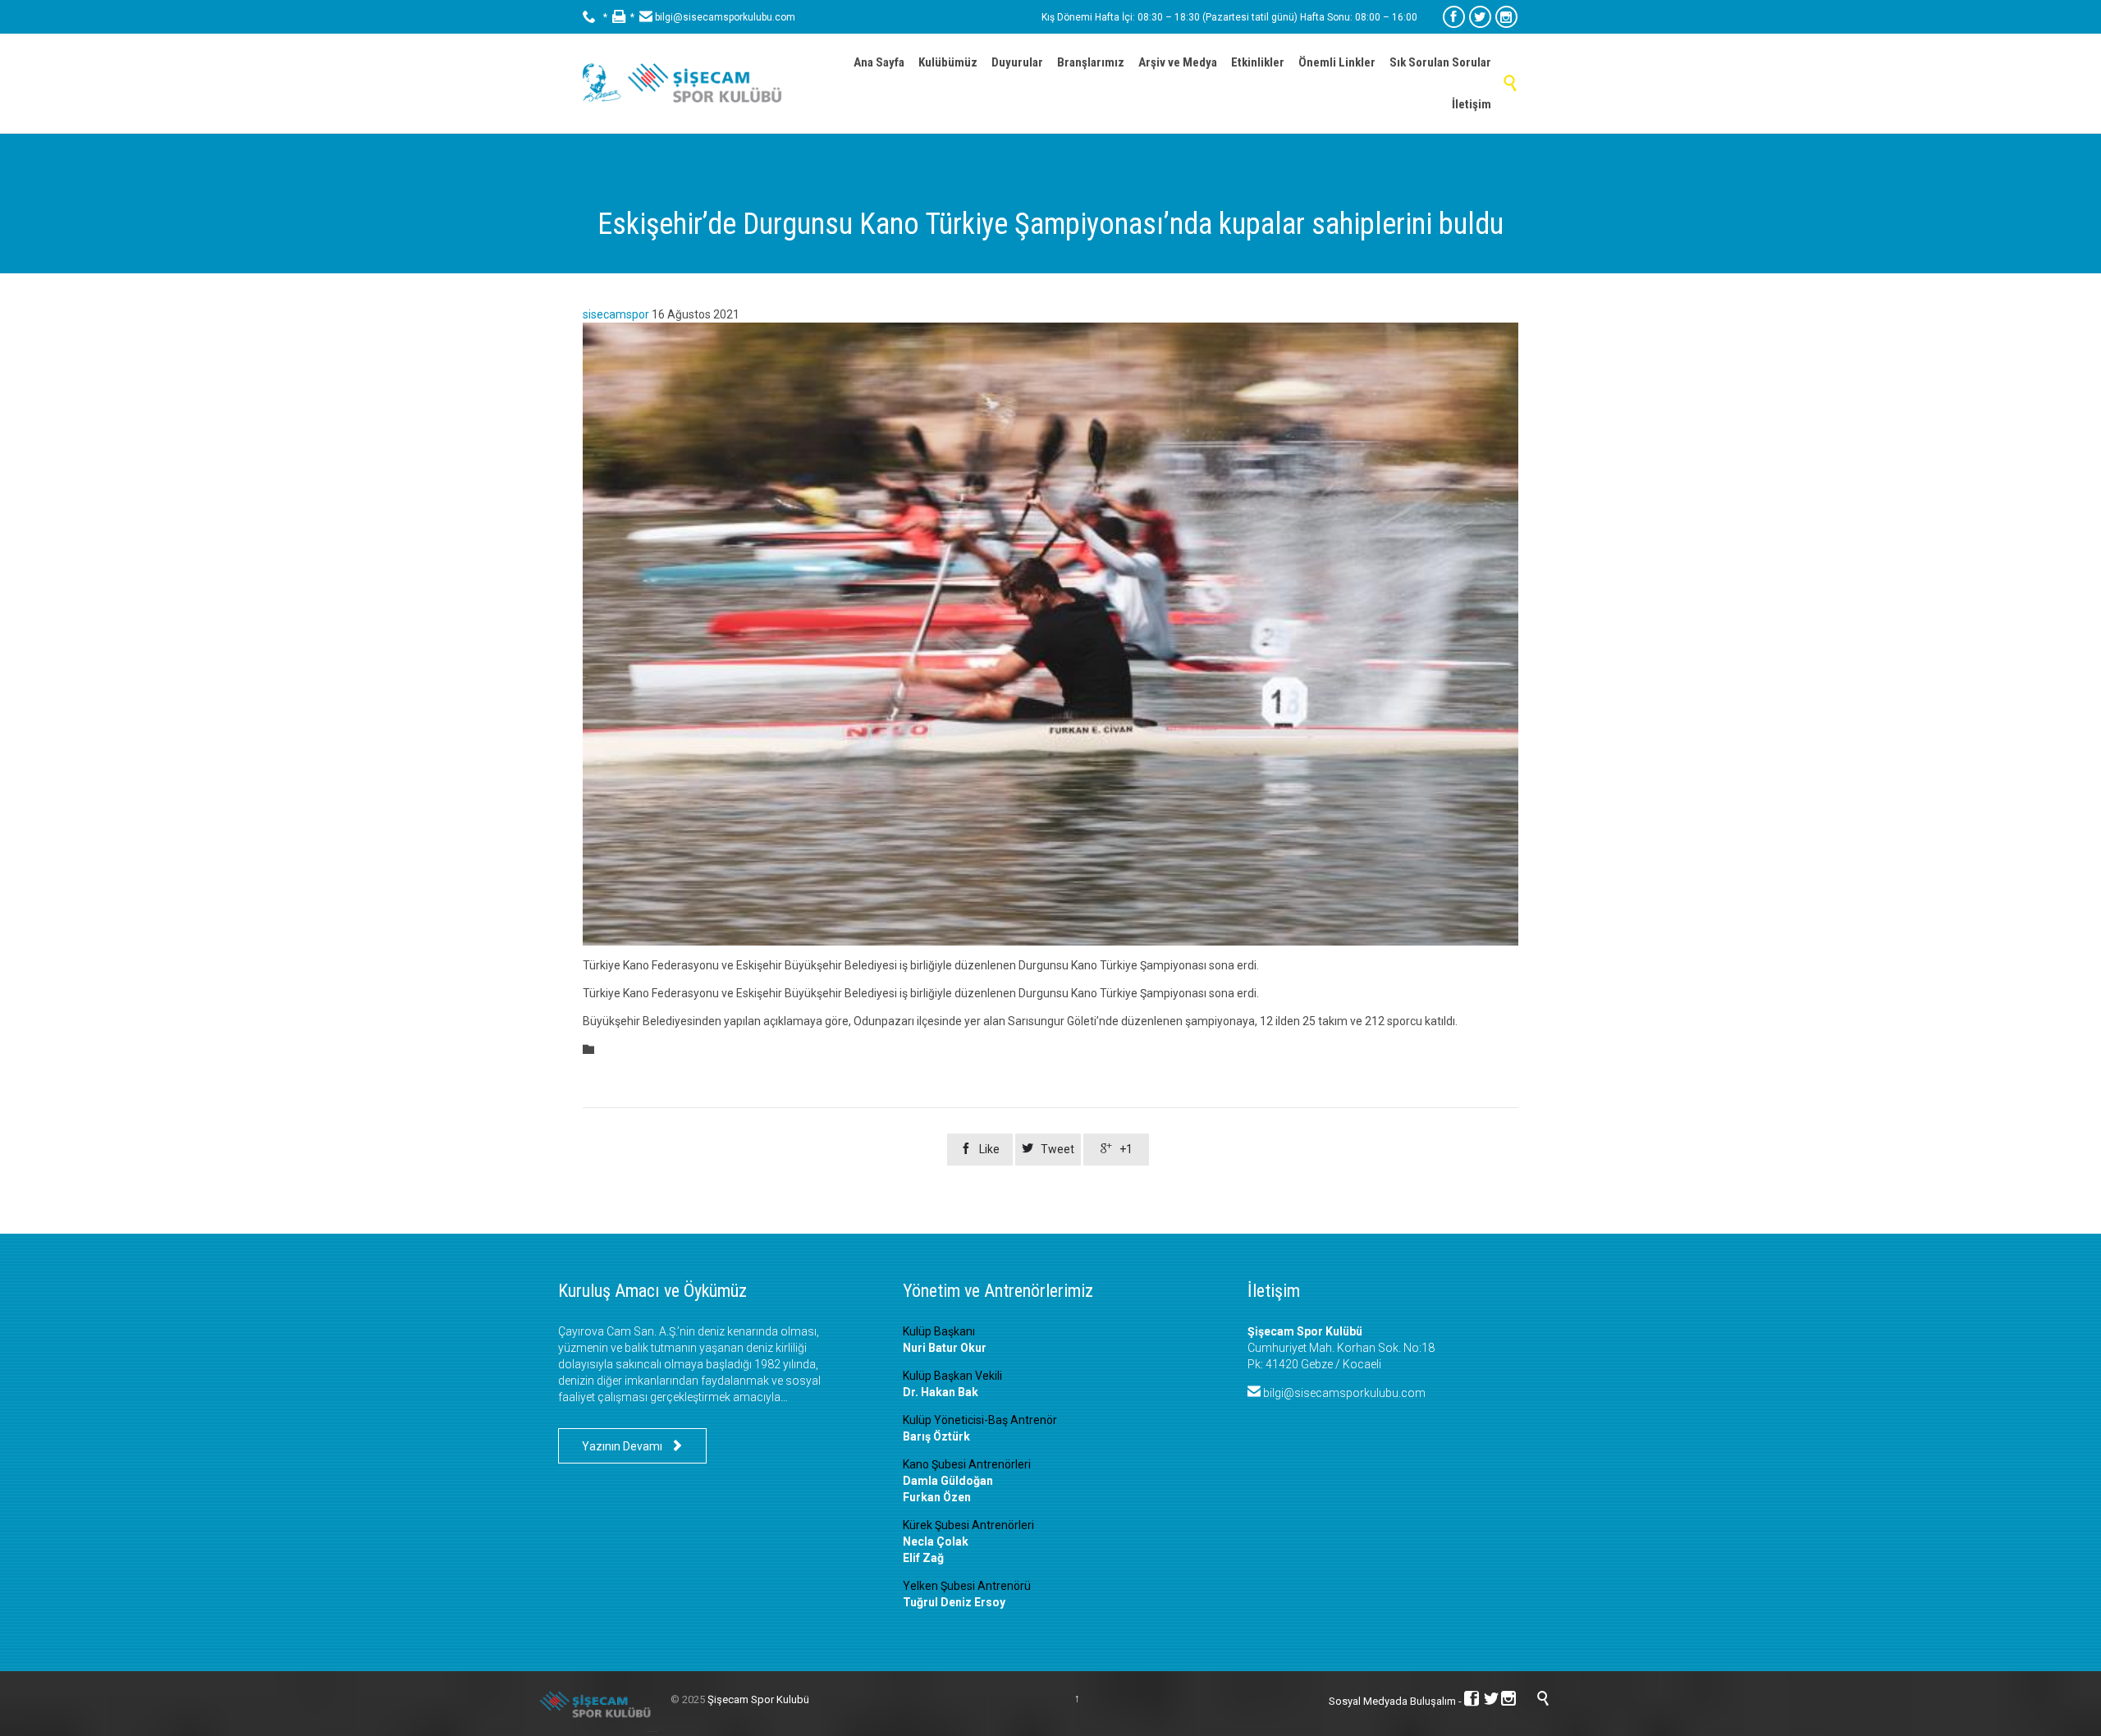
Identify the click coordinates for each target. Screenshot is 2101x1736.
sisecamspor (616, 314)
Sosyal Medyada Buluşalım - (1396, 1701)
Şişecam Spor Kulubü (758, 1699)
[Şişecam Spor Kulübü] (689, 83)
